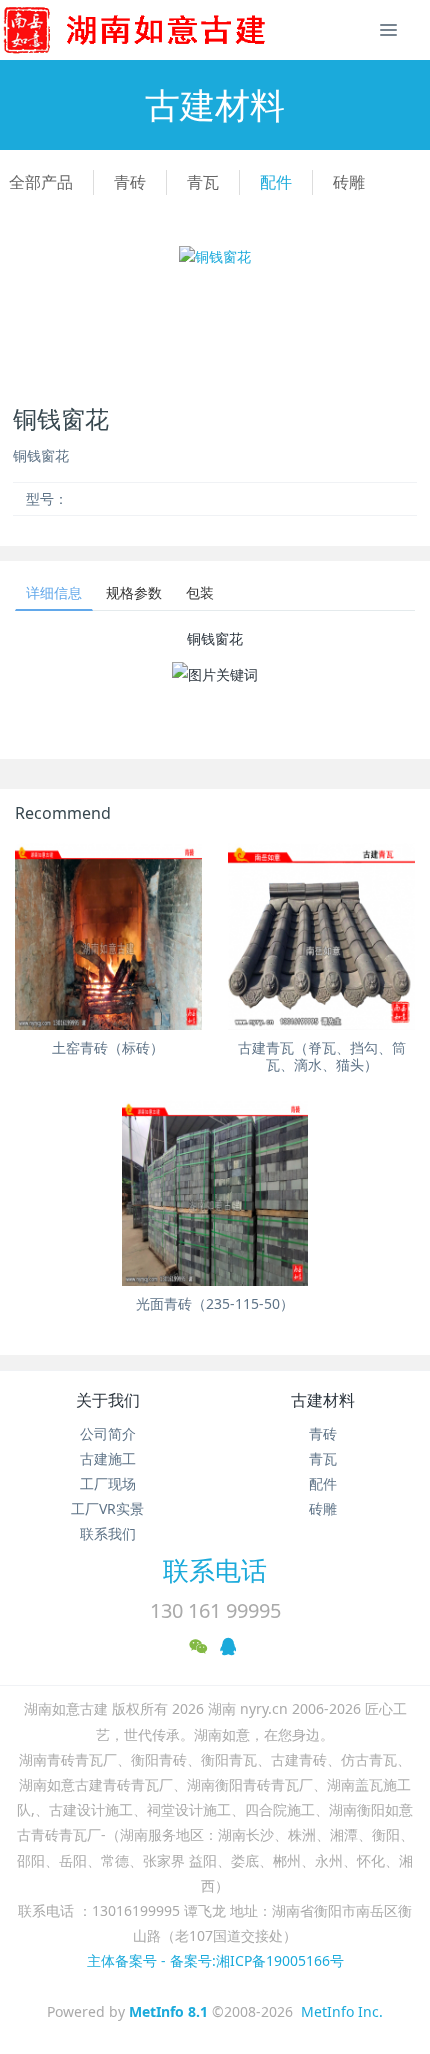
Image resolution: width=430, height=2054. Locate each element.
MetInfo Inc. (342, 2011)
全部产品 (41, 182)
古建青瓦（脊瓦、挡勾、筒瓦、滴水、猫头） (322, 1056)
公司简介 (108, 1433)
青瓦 (203, 182)
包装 (200, 592)
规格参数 (134, 592)
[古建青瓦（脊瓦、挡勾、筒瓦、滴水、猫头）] (321, 936)
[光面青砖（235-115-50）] (215, 1193)
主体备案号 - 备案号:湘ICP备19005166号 (215, 1960)
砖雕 (349, 182)
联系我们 (108, 1533)
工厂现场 (108, 1483)
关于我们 (108, 1400)
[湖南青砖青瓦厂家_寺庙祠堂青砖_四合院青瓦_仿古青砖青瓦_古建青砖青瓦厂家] (167, 30)
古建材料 (323, 1400)
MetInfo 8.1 (168, 2011)
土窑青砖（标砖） (108, 1047)
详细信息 (54, 592)
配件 (276, 182)
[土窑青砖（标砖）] (108, 936)
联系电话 (215, 1570)
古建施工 (108, 1458)
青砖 (130, 182)
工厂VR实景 (107, 1508)
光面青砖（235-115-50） (215, 1303)
